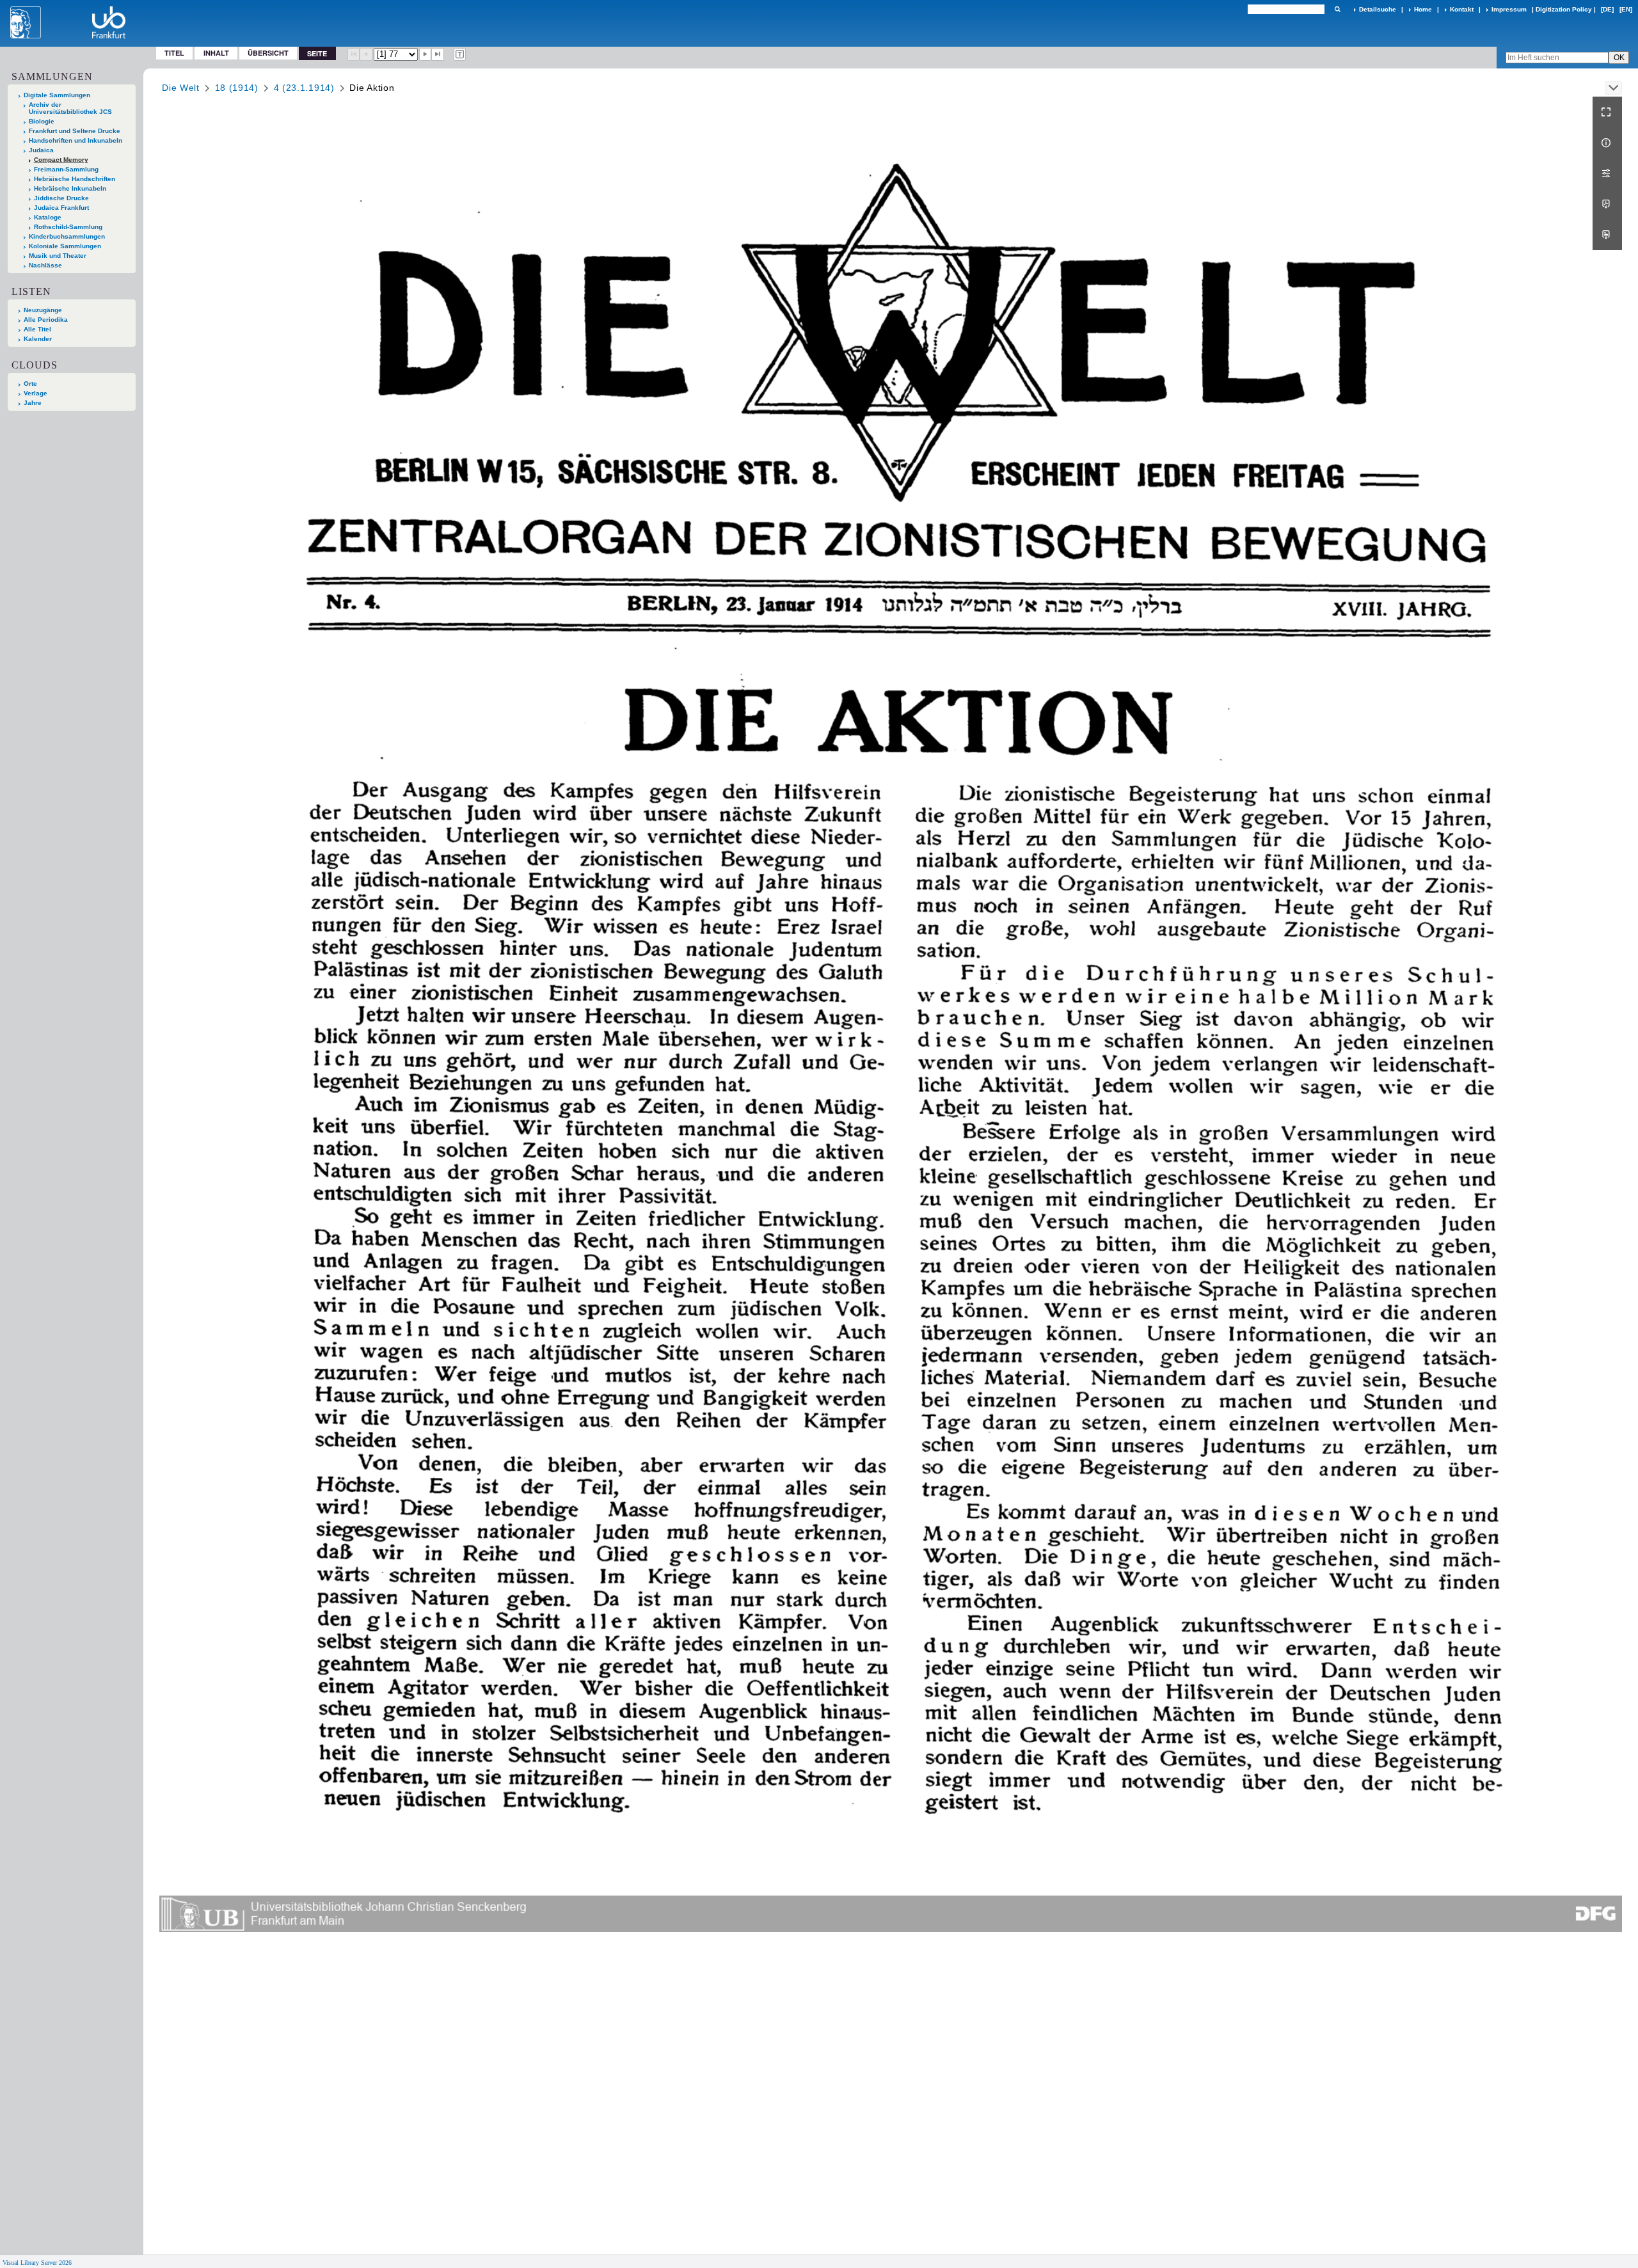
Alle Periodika (46, 320)
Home (1423, 9)
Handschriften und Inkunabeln (76, 140)
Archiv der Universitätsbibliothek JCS (70, 108)
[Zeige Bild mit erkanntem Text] (460, 54)
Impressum (1509, 9)
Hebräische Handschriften (75, 179)
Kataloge (48, 217)
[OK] (1337, 9)
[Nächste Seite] (425, 54)
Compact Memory (61, 160)
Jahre (33, 403)
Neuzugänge (43, 310)
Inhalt (216, 53)
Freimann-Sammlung (66, 169)
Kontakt (1462, 9)
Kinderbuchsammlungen (67, 236)
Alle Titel (37, 329)
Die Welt (181, 88)
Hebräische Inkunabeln (70, 188)
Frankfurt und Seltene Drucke (75, 131)
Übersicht (268, 53)
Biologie (42, 121)
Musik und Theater (58, 256)
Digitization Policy (1564, 9)
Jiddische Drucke (61, 198)
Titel (174, 53)
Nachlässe (45, 265)
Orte (30, 384)
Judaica (41, 150)
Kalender (38, 339)
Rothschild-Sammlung (68, 227)
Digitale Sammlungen (57, 95)
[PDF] (1607, 204)
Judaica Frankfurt (61, 208)
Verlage (36, 393)
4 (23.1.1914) (304, 88)
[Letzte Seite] (438, 54)
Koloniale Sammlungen (65, 246)
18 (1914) (237, 88)
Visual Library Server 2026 (37, 2263)
